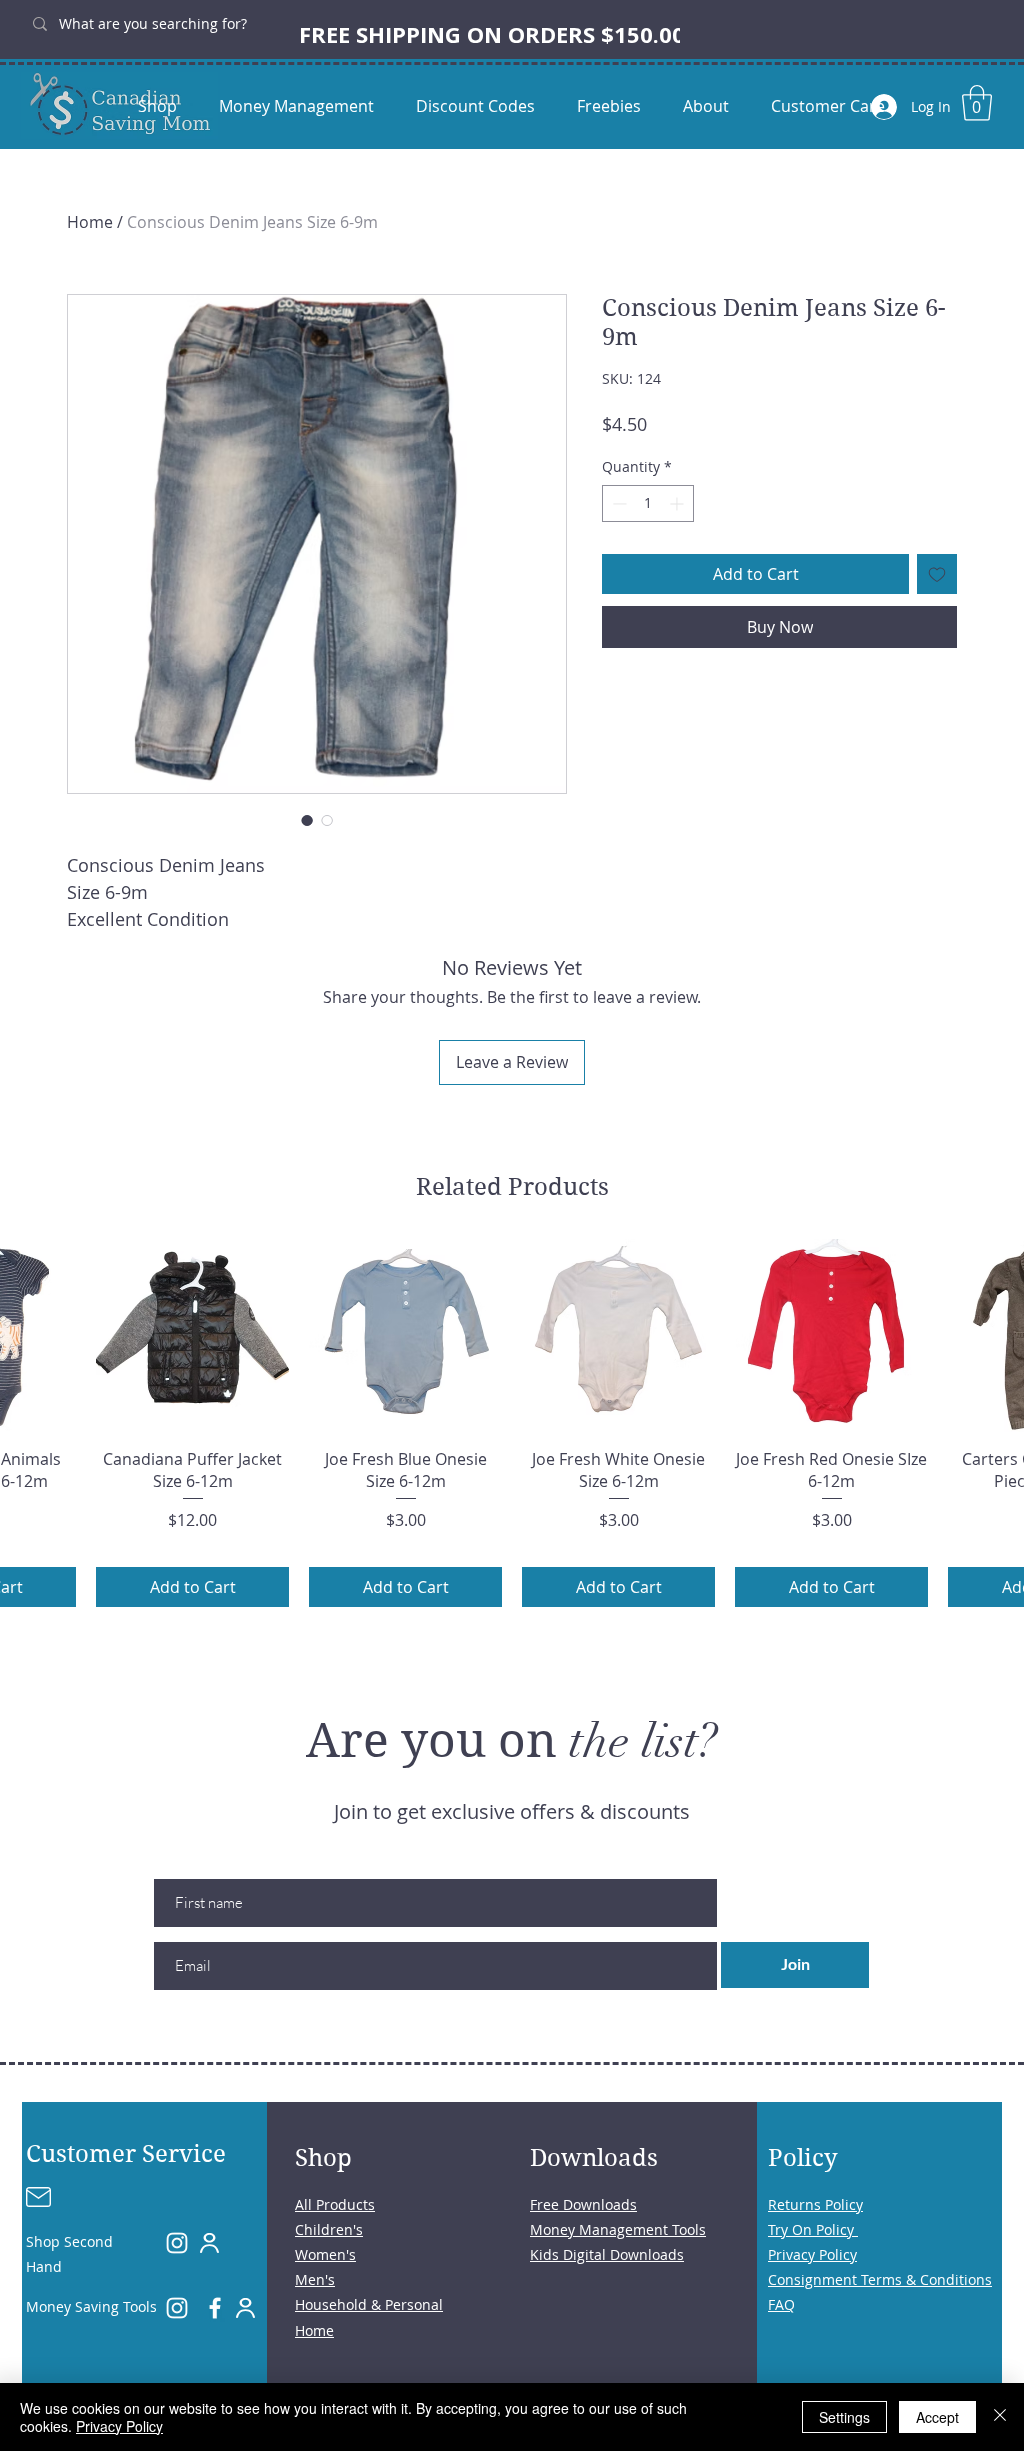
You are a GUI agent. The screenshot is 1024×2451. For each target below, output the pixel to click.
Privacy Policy (119, 2426)
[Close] (1000, 2417)
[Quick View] (192, 1335)
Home (90, 222)
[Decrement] (617, 503)
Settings (844, 2417)
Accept (937, 2417)
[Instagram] (177, 2243)
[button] (977, 103)
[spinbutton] (648, 503)
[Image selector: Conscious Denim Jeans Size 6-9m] (307, 820)
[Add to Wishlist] (937, 574)
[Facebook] (215, 2308)
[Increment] (678, 503)
